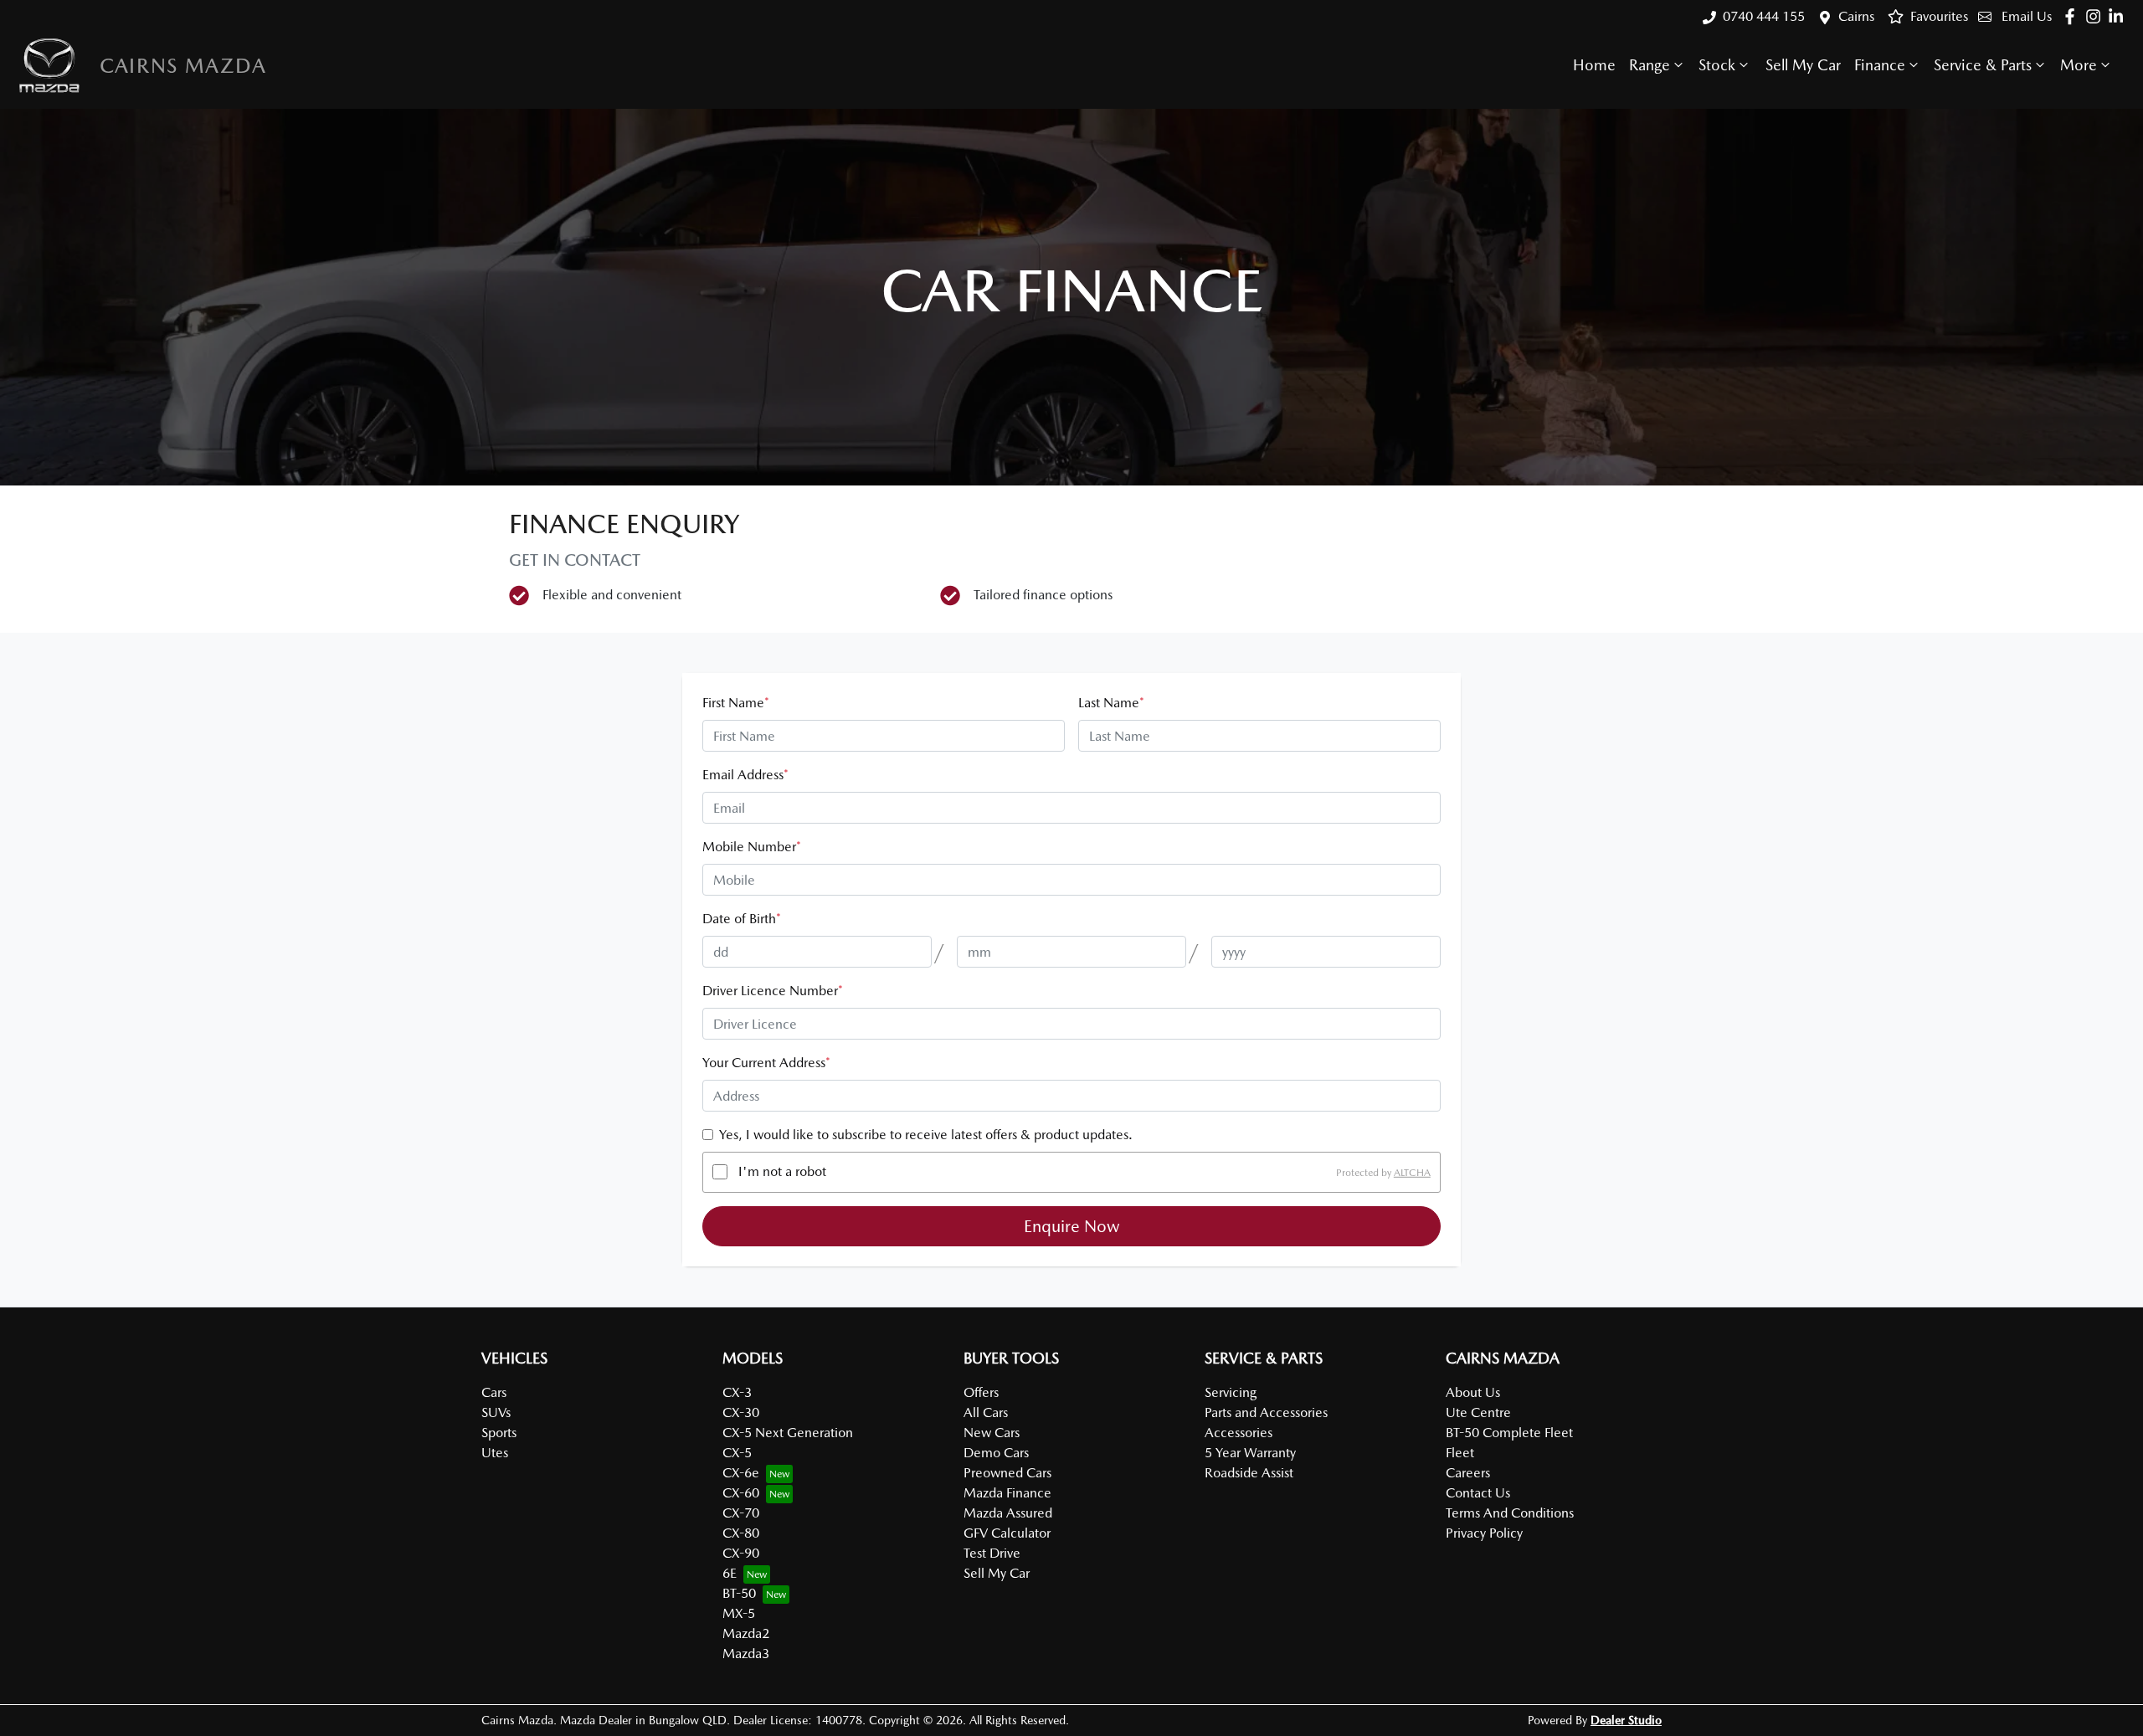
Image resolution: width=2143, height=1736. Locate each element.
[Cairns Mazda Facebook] (2073, 16)
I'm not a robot (782, 1171)
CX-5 (737, 1453)
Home (1594, 65)
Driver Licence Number (773, 991)
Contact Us (1478, 1493)
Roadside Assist (1249, 1473)
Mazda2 (746, 1633)
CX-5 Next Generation (788, 1433)
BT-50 (739, 1593)
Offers (981, 1392)
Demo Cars (996, 1453)
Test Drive (992, 1553)
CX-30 (741, 1412)
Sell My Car (1803, 65)
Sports (499, 1433)
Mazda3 (746, 1654)
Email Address (745, 775)
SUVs (496, 1412)
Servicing (1231, 1392)
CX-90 (741, 1553)
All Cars (986, 1412)
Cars (494, 1392)
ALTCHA (1412, 1172)
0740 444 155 (1764, 16)
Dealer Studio (1626, 1720)
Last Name (1111, 703)
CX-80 (741, 1533)
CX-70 (741, 1513)
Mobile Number (752, 847)
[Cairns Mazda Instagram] (2097, 16)
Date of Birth (742, 919)
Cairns (1856, 16)
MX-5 (739, 1613)
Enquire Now (1072, 1226)
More (2079, 65)
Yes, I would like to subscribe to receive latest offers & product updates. (926, 1135)
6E (730, 1573)
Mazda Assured (1008, 1513)
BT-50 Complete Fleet (1509, 1433)
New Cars (992, 1433)
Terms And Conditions (1510, 1513)
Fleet (1460, 1453)
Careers (1468, 1473)
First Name (736, 703)
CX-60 (741, 1493)
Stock (1717, 65)
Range (1650, 65)
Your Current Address (766, 1063)
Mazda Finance (1007, 1493)
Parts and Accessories (1266, 1412)
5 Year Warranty (1250, 1453)
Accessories (1239, 1433)
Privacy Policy (1484, 1533)
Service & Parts (1983, 65)
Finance (1880, 65)
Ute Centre (1478, 1412)
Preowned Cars (1007, 1473)
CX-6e (741, 1473)
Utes (495, 1453)
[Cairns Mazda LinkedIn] (2119, 16)
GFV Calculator (1007, 1533)
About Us (1473, 1392)
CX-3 (737, 1392)
